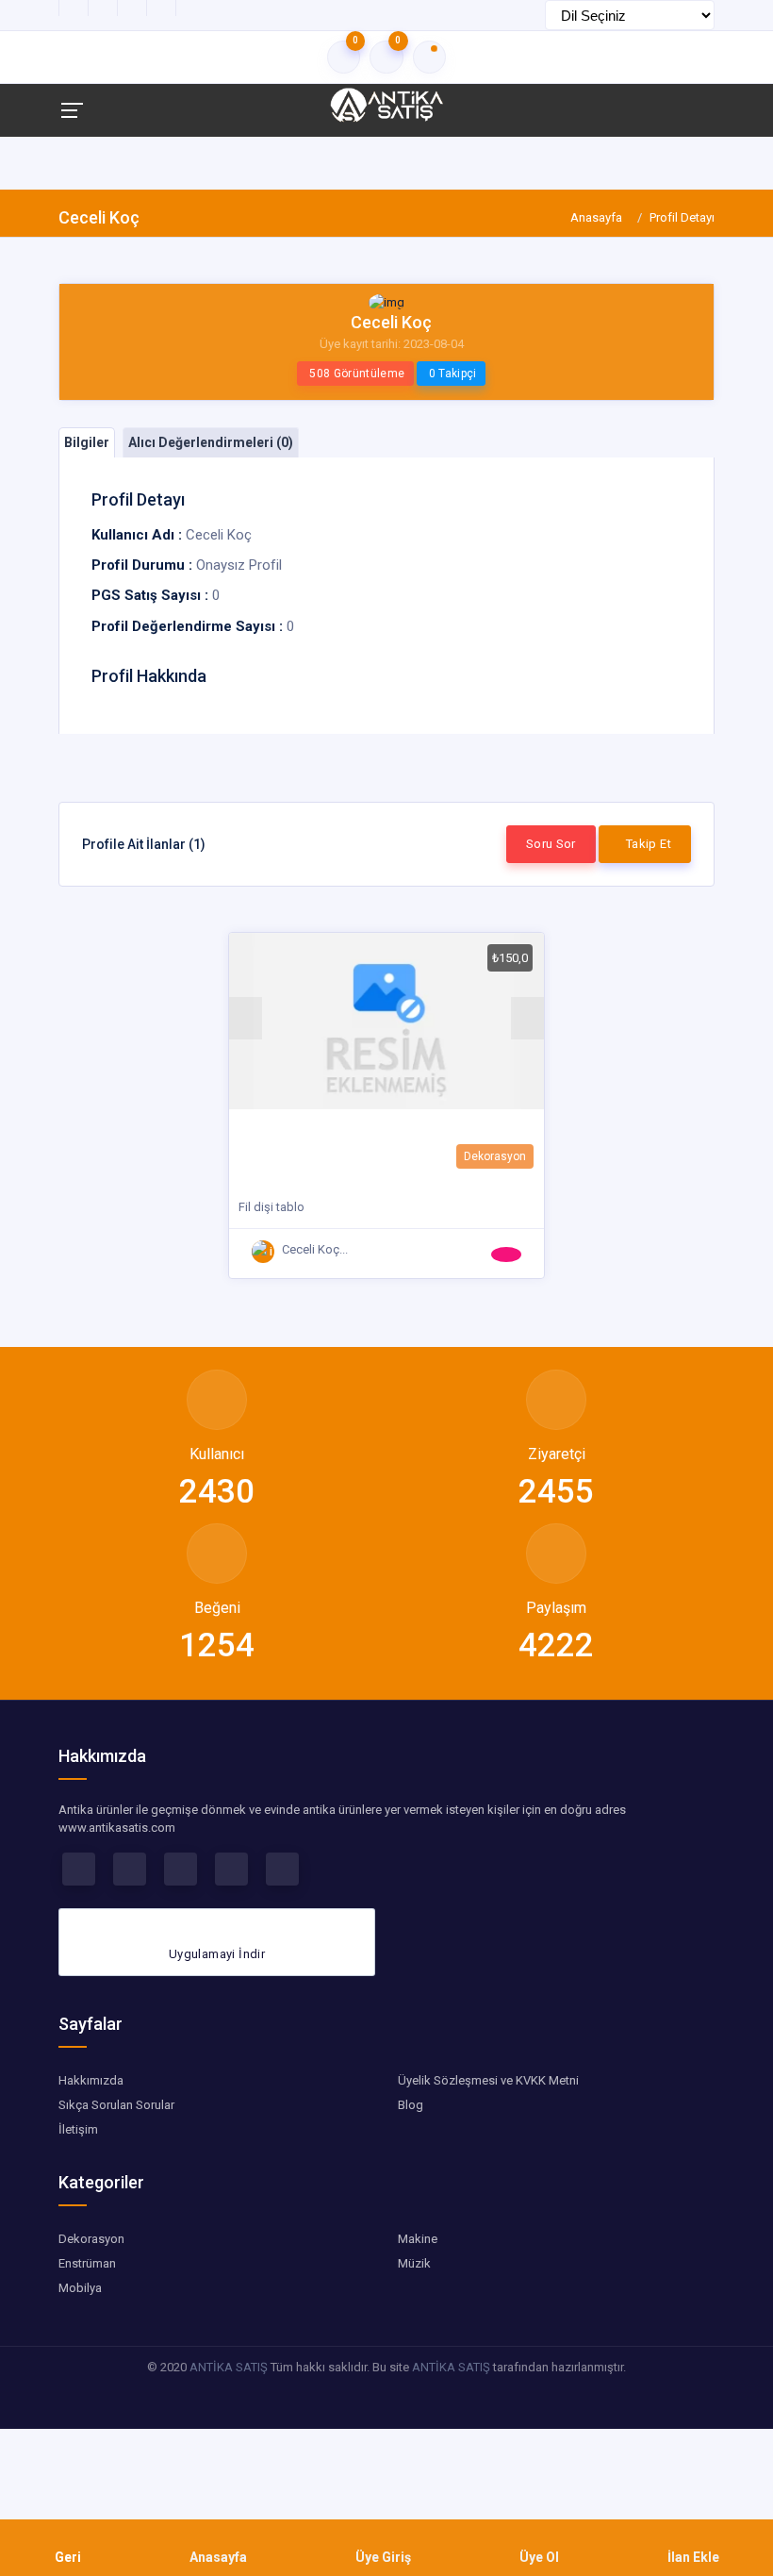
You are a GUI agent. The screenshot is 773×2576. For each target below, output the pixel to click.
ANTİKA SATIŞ (229, 2367)
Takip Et (649, 844)
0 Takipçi (453, 374)
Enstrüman (87, 2263)
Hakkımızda (91, 2080)
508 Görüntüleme (357, 374)
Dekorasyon (495, 1156)
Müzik (414, 2263)
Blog (411, 2105)
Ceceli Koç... (315, 1249)
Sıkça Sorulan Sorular (116, 2105)
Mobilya (80, 2288)
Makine (418, 2239)
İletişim (78, 2129)
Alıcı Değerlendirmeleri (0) (211, 442)
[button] (246, 1018)
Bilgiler (87, 442)
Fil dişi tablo (271, 1207)
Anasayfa (596, 217)
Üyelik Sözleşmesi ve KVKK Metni (488, 2080)
